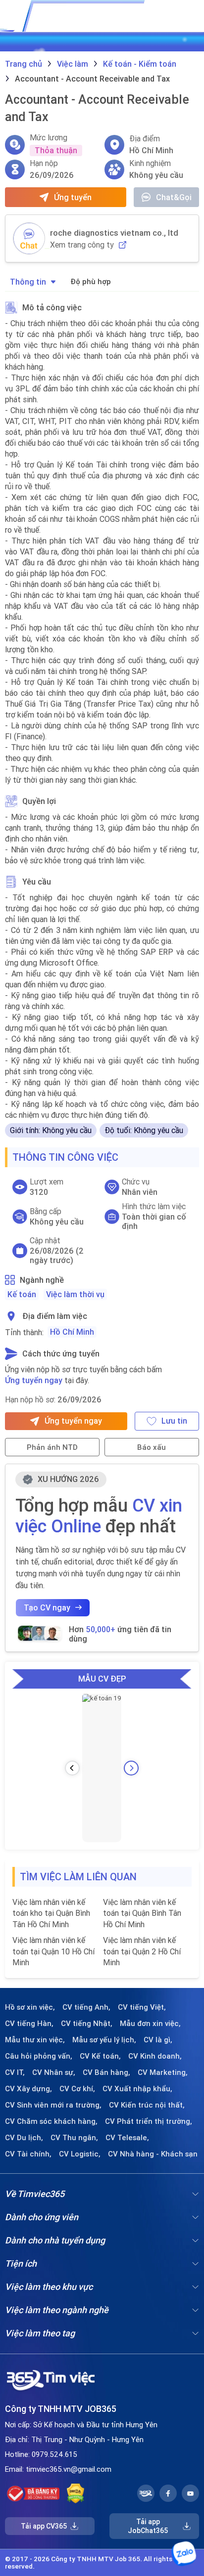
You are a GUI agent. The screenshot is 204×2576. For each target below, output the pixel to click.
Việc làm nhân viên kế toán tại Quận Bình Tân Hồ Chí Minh (142, 1913)
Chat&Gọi (174, 197)
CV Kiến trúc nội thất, (147, 2105)
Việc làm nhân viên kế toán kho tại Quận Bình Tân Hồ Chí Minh (51, 1913)
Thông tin (28, 282)
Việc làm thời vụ (75, 1294)
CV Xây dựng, (28, 2089)
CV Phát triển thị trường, (149, 2121)
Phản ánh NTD (52, 1447)
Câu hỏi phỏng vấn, (39, 2056)
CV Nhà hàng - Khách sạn (153, 2154)
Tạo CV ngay (47, 1607)
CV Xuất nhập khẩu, (137, 2089)
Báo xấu (152, 1447)
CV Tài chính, (28, 2154)
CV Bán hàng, (106, 2072)
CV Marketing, (163, 2072)
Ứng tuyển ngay (34, 1380)
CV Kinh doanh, (155, 2056)
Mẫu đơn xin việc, (150, 2024)
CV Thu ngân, (74, 2138)
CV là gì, (158, 2040)
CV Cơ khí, (77, 2089)
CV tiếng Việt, (142, 2007)
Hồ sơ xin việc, (30, 2007)
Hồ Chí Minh (72, 1332)
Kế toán (22, 1294)
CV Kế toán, (100, 2056)
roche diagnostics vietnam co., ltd (114, 233)
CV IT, (15, 2072)
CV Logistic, (80, 2154)
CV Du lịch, (24, 2138)
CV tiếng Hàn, (29, 2024)
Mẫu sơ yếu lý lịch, (104, 2040)
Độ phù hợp (91, 281)
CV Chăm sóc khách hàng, (51, 2121)
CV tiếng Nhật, (87, 2024)
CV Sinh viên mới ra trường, (53, 2105)
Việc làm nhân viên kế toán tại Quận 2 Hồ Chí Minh (142, 1951)
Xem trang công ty (82, 245)
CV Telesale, (127, 2138)
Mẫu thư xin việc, (35, 2040)
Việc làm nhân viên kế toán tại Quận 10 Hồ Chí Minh (53, 1951)
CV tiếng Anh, (86, 2007)
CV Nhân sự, (54, 2072)
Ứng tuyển (73, 197)
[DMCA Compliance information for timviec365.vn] (76, 2493)
